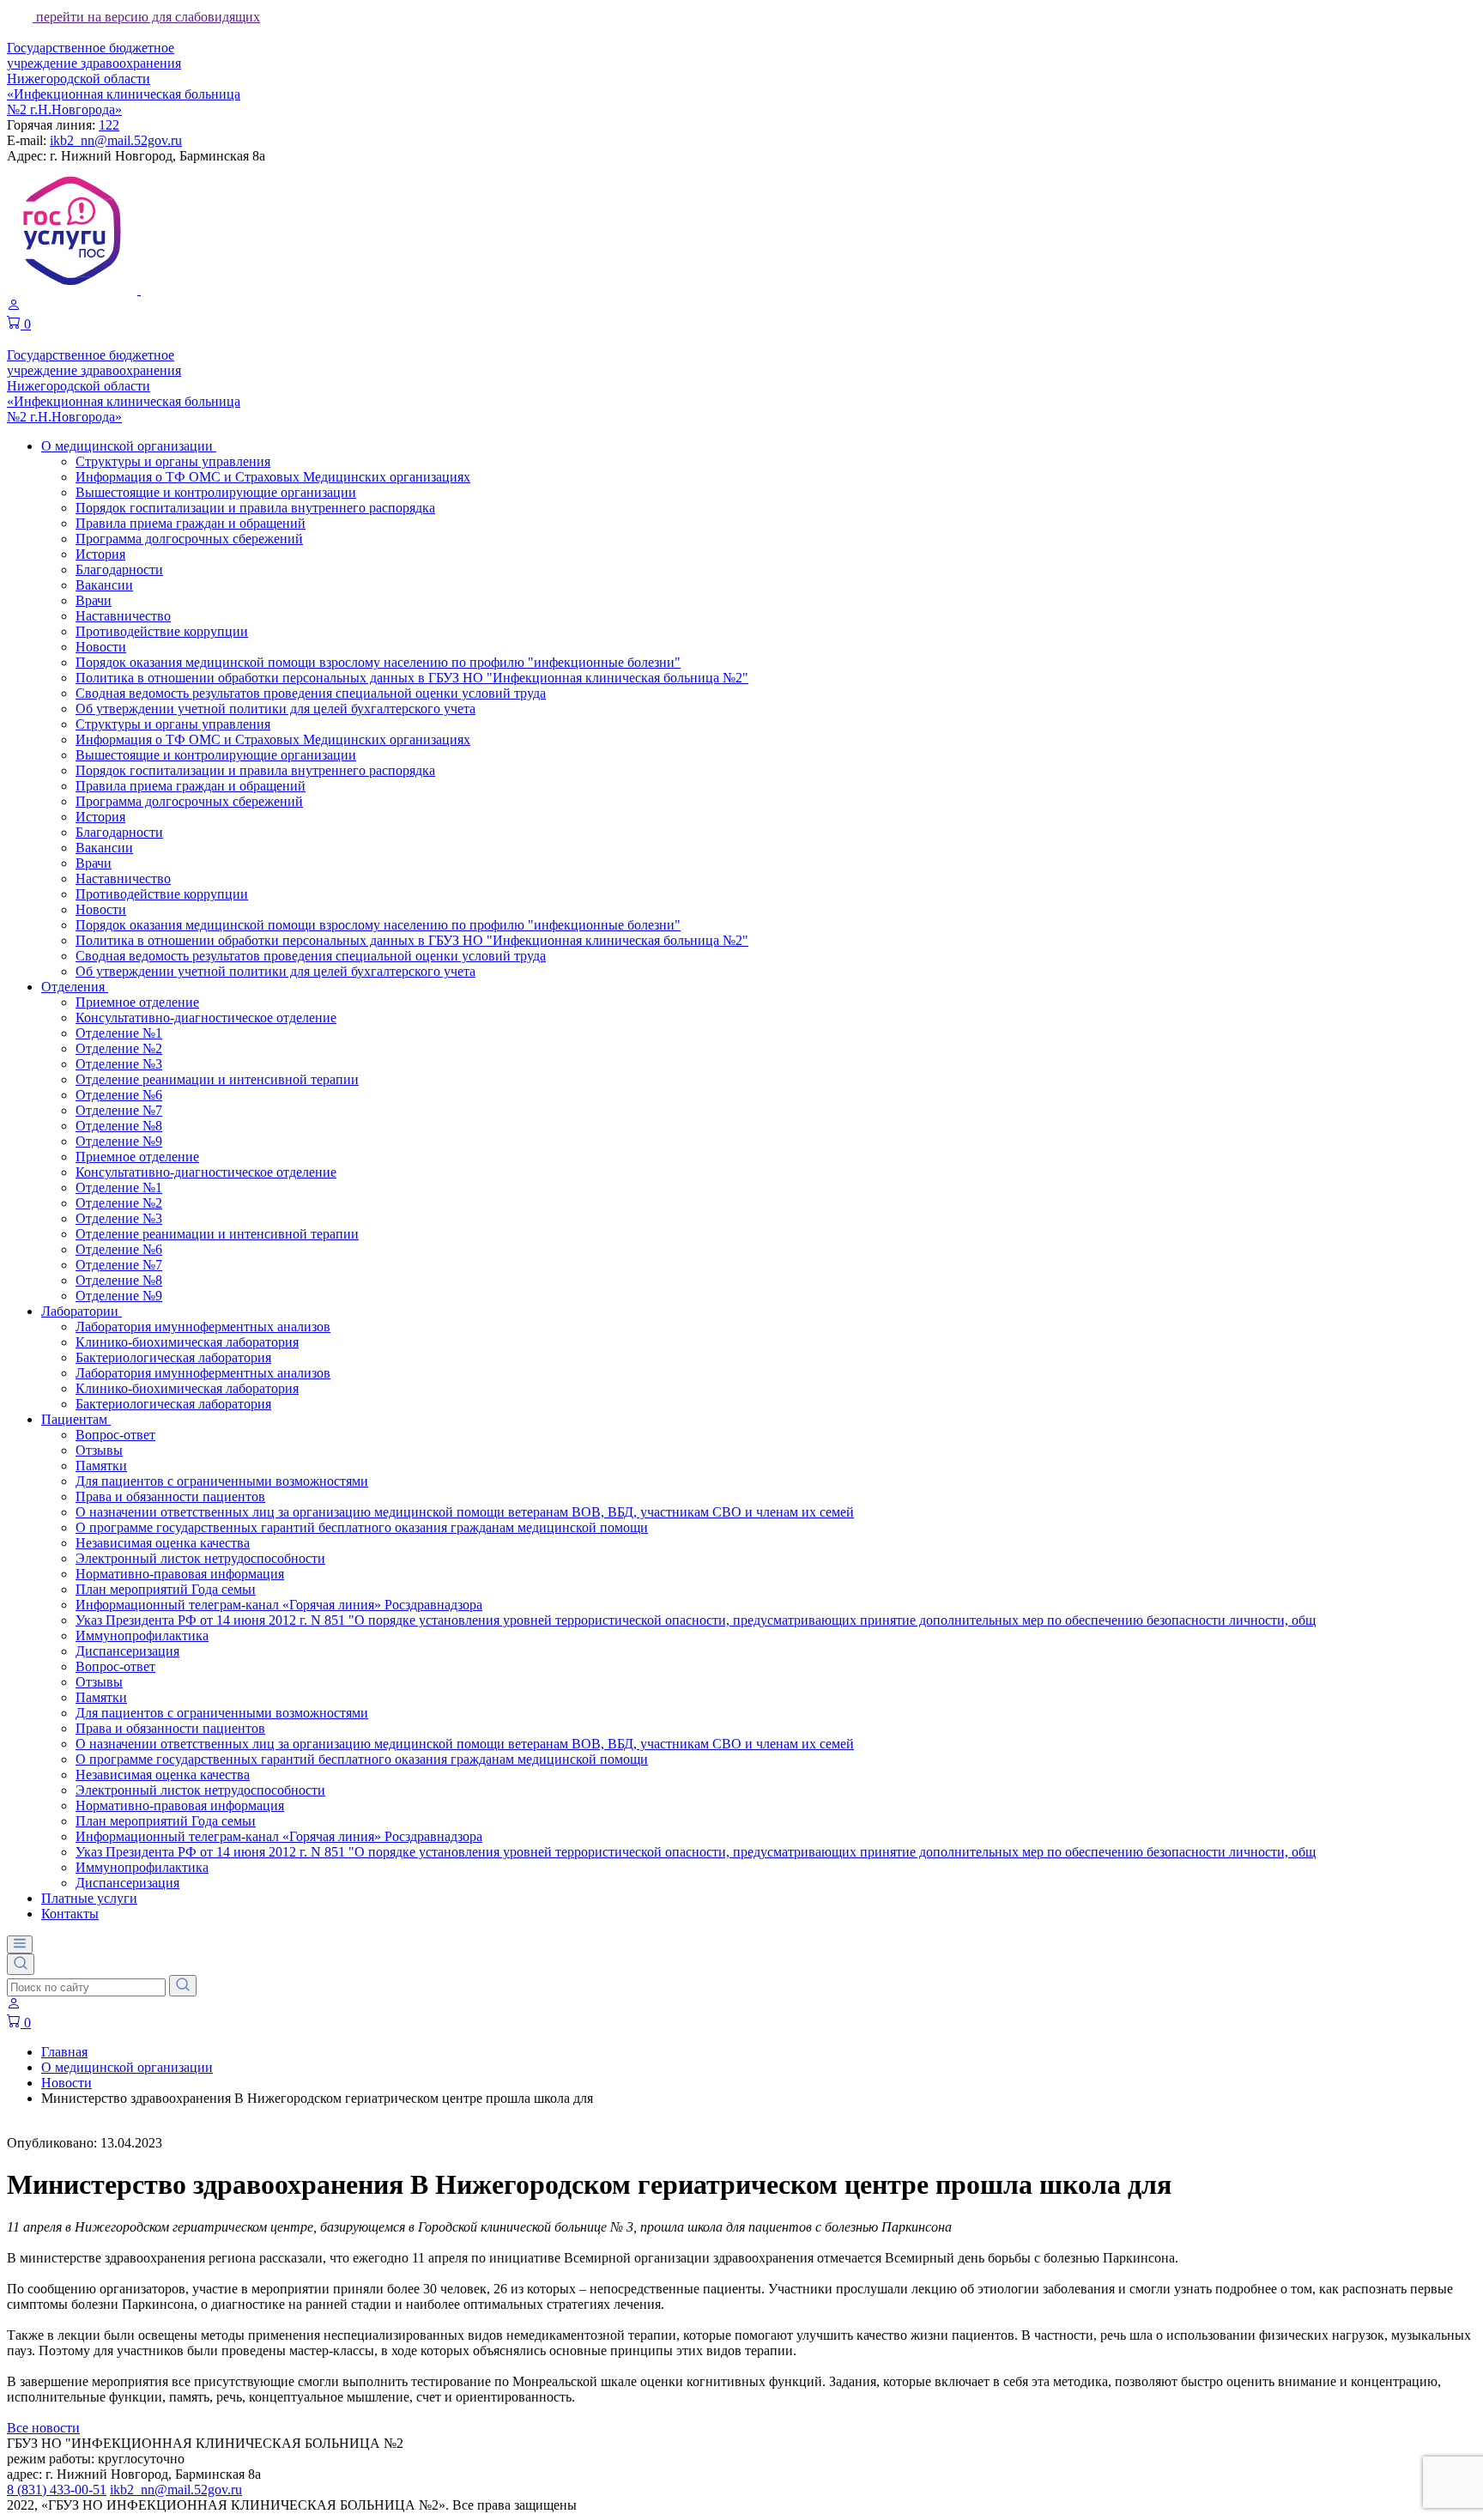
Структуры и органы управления (173, 461)
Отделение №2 (119, 1048)
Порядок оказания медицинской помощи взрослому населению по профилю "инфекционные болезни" (378, 662)
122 (109, 125)
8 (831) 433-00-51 (57, 2490)
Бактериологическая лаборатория (173, 1357)
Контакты (70, 1914)
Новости (101, 647)
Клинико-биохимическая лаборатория (187, 1342)
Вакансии (104, 585)
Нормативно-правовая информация (180, 1574)
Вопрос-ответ (115, 1435)
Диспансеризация (127, 1651)
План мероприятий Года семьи (166, 1589)
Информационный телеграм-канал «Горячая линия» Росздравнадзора (279, 1605)
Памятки (101, 1466)
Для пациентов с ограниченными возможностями (222, 1481)
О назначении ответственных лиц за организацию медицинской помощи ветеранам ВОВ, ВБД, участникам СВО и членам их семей (465, 1512)
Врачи (94, 600)
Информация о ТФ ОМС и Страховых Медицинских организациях (273, 477)
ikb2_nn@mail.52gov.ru (116, 140)
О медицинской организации (129, 446)
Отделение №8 (119, 1126)
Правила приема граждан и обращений (191, 523)
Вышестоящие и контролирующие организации (216, 492)
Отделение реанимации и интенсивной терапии (217, 1079)
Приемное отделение (137, 1002)
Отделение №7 (119, 1110)
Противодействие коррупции (162, 631)
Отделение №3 (119, 1064)
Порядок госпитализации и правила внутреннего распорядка (255, 508)
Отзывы (99, 1450)
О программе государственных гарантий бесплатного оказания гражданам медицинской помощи (362, 1527)
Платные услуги (89, 1898)
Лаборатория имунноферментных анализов (203, 1327)
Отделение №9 (119, 1141)
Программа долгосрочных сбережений (189, 539)
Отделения (75, 987)
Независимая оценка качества (163, 1543)
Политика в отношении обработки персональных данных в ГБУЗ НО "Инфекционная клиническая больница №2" (412, 678)
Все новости (43, 2428)
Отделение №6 (119, 1095)
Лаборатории (82, 1311)
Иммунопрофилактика (142, 1636)
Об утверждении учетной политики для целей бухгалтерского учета (275, 709)
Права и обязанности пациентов (170, 1496)
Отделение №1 (119, 1033)
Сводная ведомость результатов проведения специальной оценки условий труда (311, 693)
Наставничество (123, 616)
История (100, 554)
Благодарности (119, 569)
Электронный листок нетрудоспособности (200, 1558)
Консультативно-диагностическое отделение (206, 1018)
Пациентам (76, 1419)
